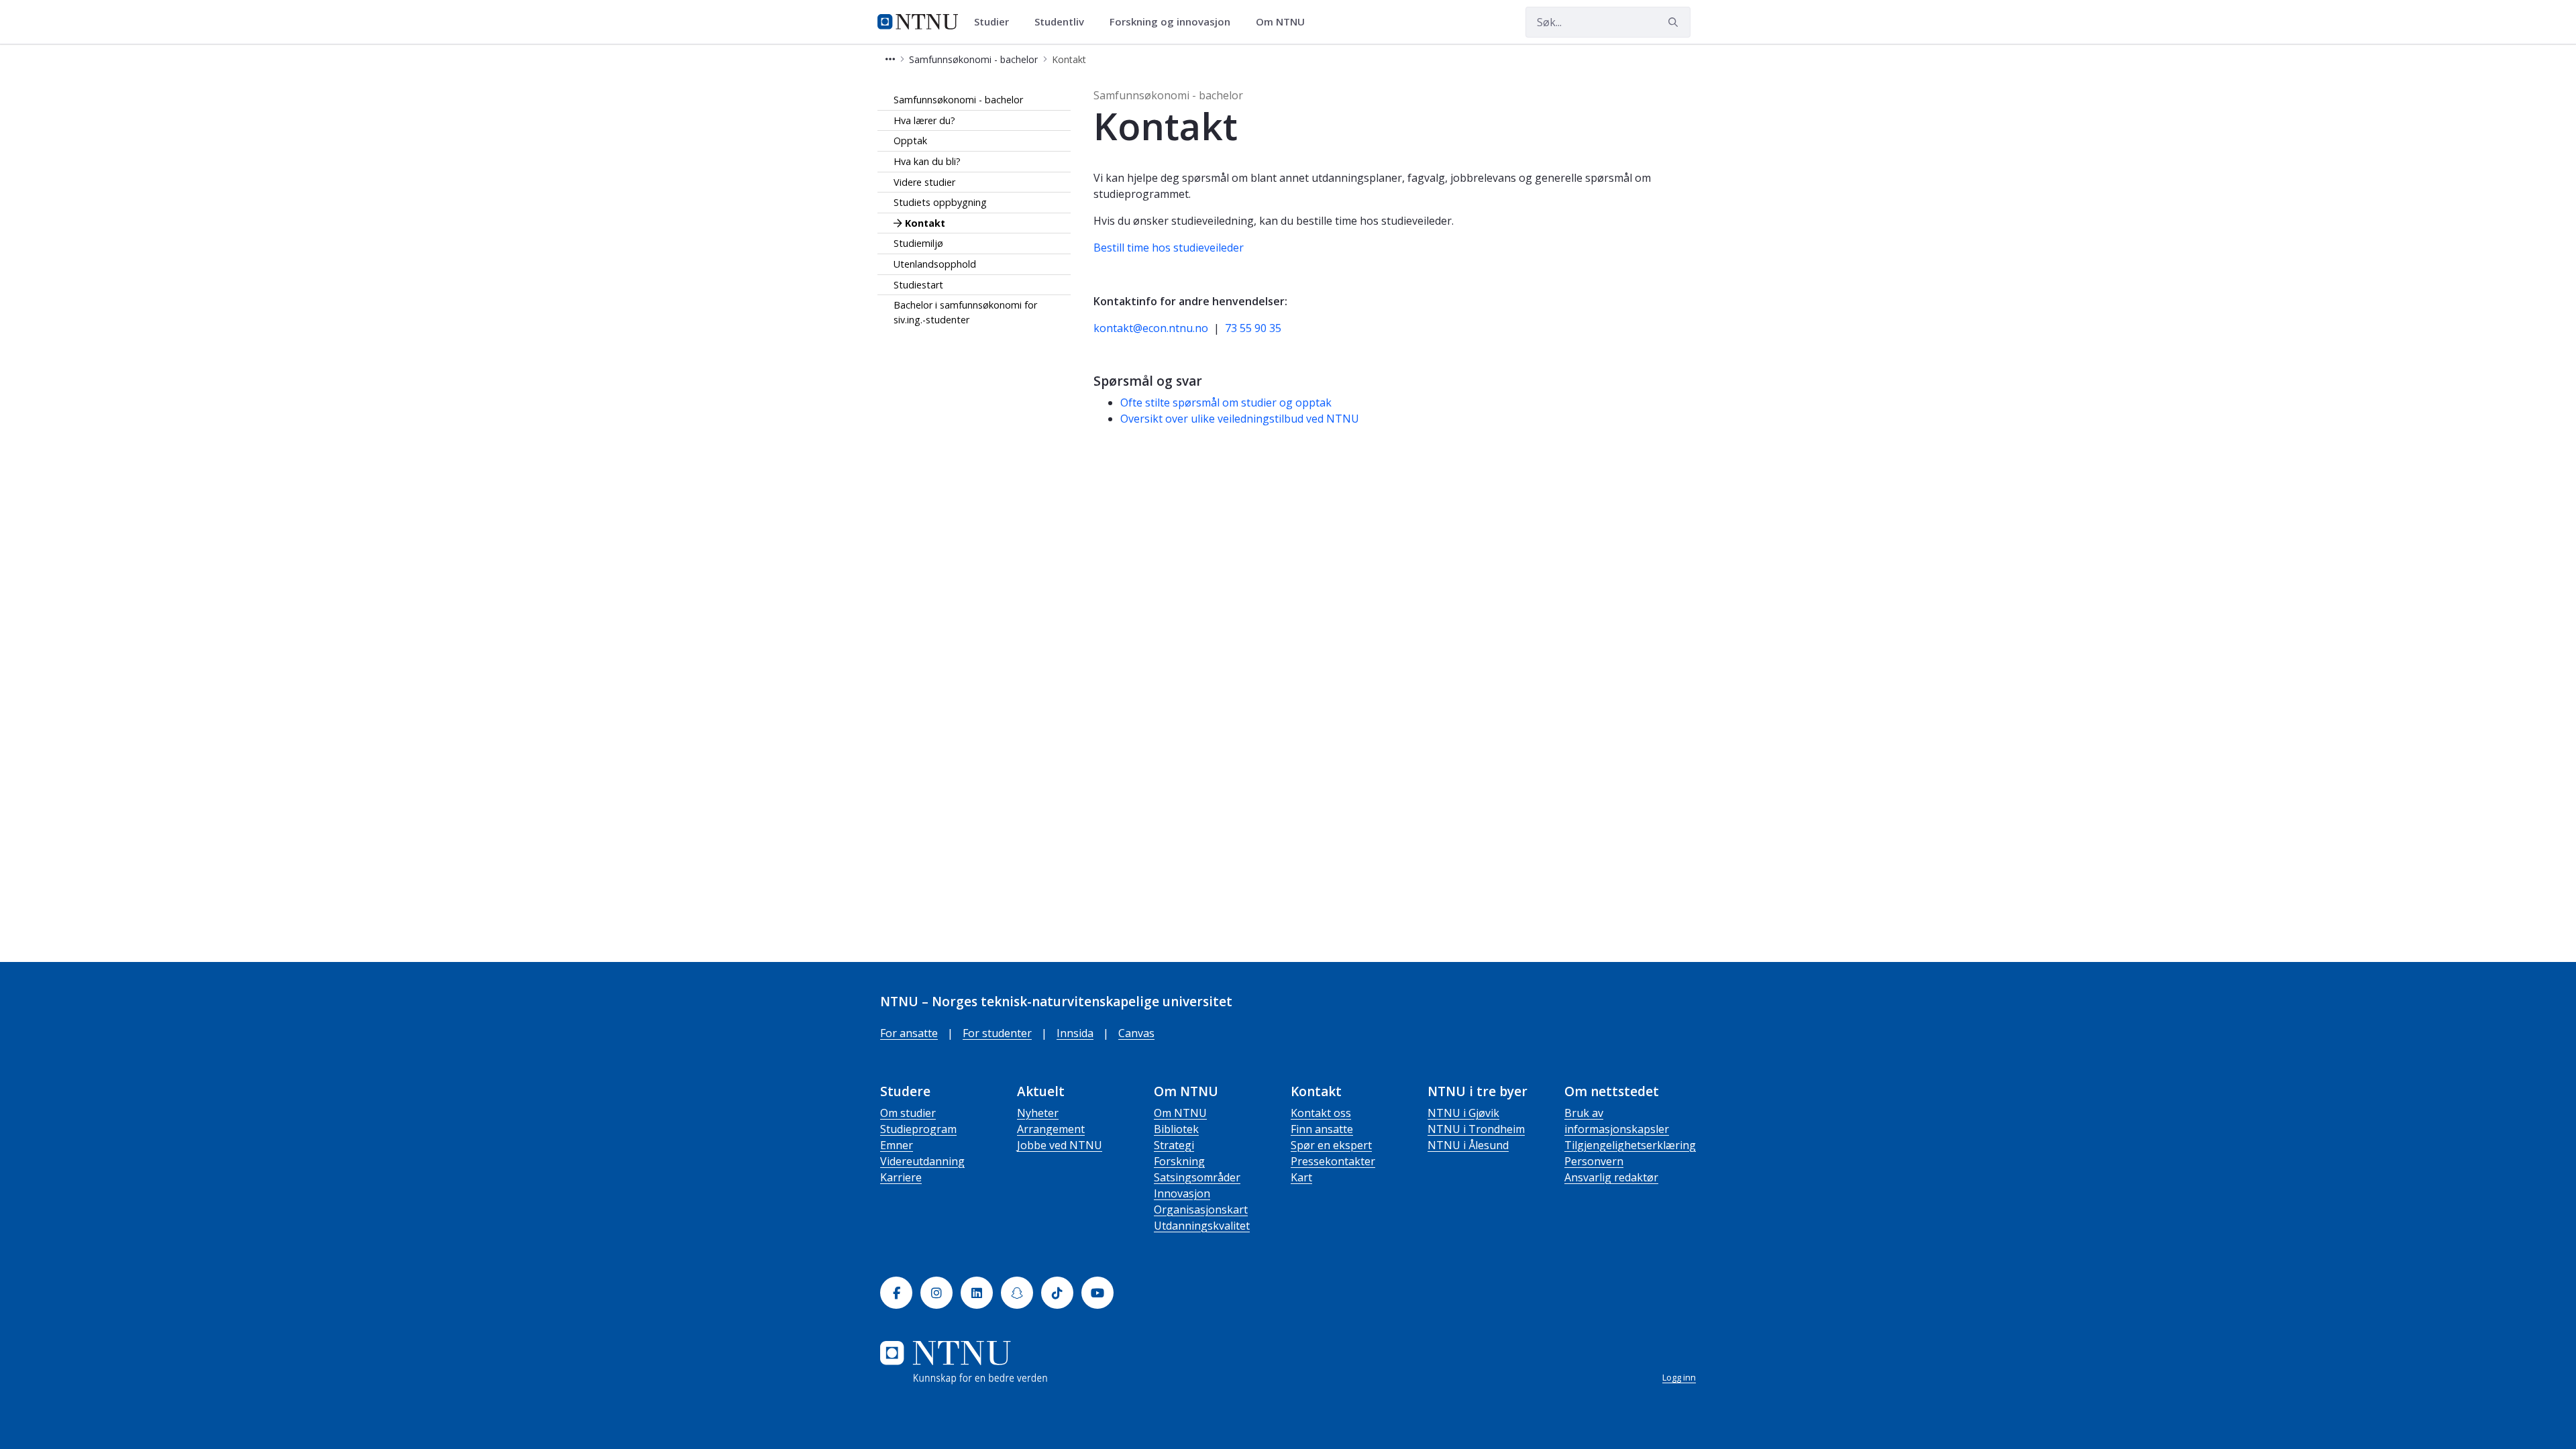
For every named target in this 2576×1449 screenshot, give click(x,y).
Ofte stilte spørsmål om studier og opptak (1226, 402)
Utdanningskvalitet (1202, 1226)
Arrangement (1051, 1129)
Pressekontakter (1333, 1161)
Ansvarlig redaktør (1611, 1177)
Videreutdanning (922, 1161)
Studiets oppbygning (940, 202)
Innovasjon (1182, 1193)
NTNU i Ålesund (1468, 1145)
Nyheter (1038, 1113)
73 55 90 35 (1253, 328)
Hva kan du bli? (927, 161)
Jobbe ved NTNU (1060, 1145)
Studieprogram (918, 1129)
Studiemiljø (918, 243)
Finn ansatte (1322, 1129)
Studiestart (918, 285)
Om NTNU (1180, 1113)
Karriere (901, 1177)
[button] (890, 59)
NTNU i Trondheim (1476, 1129)
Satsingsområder (1197, 1177)
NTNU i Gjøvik (1463, 1113)
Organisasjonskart (1201, 1210)
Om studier (908, 1113)
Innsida (1075, 1033)
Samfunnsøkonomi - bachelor (958, 100)
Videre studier (924, 182)
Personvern (1594, 1161)
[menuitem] (996, 22)
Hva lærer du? (924, 120)
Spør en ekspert (1331, 1145)
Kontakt (925, 223)
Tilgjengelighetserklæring (1630, 1145)
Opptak (910, 141)
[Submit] (1675, 22)
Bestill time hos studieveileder (1169, 248)
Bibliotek (1176, 1129)
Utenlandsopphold (935, 264)
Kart (1301, 1177)
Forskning (1179, 1161)
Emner (897, 1145)
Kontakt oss (1321, 1113)
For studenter (997, 1033)
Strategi (1174, 1145)
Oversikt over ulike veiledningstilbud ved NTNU (1240, 419)
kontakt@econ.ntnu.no (1151, 328)
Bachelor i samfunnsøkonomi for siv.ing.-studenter (965, 312)
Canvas (1136, 1033)
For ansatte (909, 1033)
